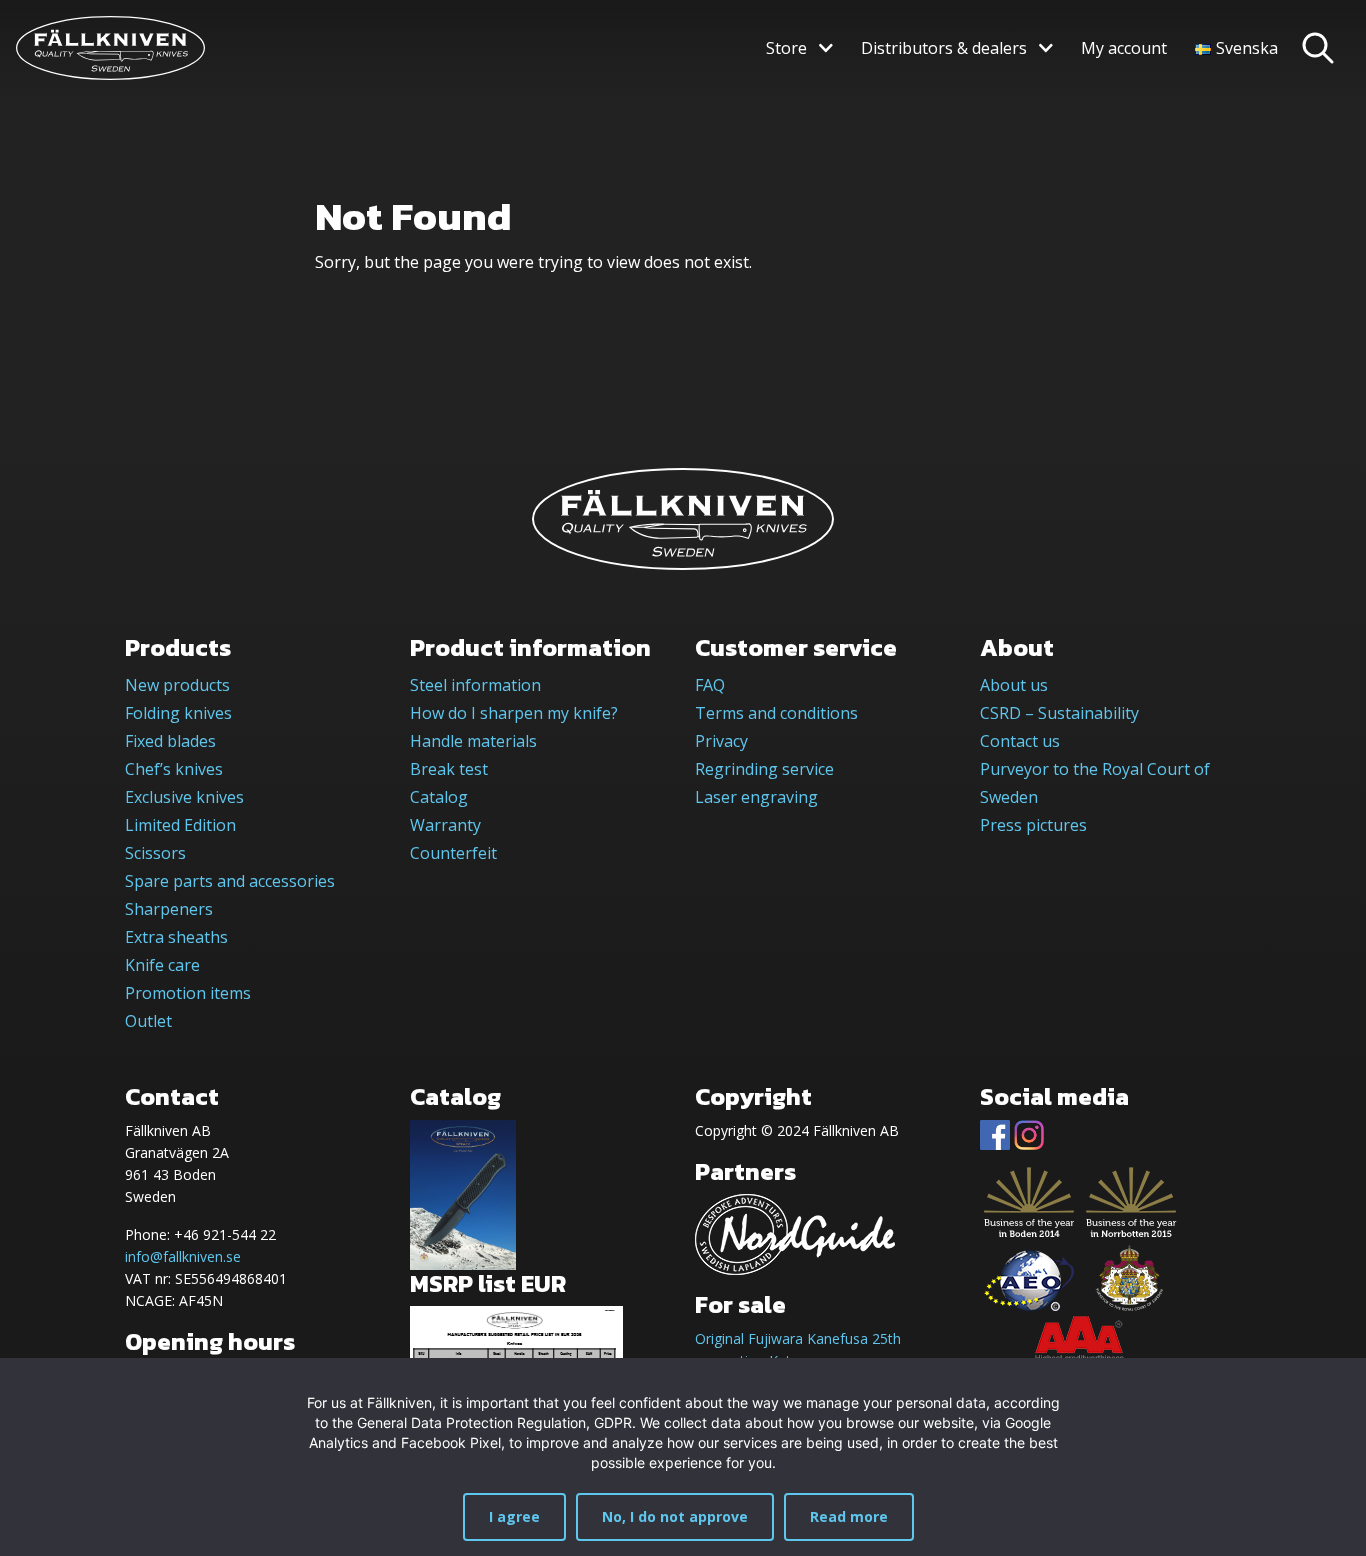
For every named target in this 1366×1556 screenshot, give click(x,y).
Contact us (1020, 741)
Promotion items (188, 993)
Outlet (148, 1021)
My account (1124, 48)
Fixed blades (170, 741)
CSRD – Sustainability (1059, 713)
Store (786, 48)
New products (177, 685)
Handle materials (473, 741)
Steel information (475, 685)
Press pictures (1033, 825)
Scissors (155, 853)
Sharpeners (169, 909)
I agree (514, 1516)
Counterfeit (453, 853)
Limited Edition (180, 825)
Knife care (162, 965)
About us (1014, 685)
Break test (449, 769)
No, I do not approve (675, 1516)
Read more (849, 1516)
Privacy (721, 741)
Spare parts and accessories (230, 881)
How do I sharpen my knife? (514, 713)
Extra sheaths (176, 937)
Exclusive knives (184, 797)
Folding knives (178, 713)
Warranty (445, 825)
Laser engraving (756, 797)
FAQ (710, 685)
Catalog (439, 797)
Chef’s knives (174, 769)
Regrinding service (764, 769)
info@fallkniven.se (183, 1256)
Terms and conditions (776, 713)
